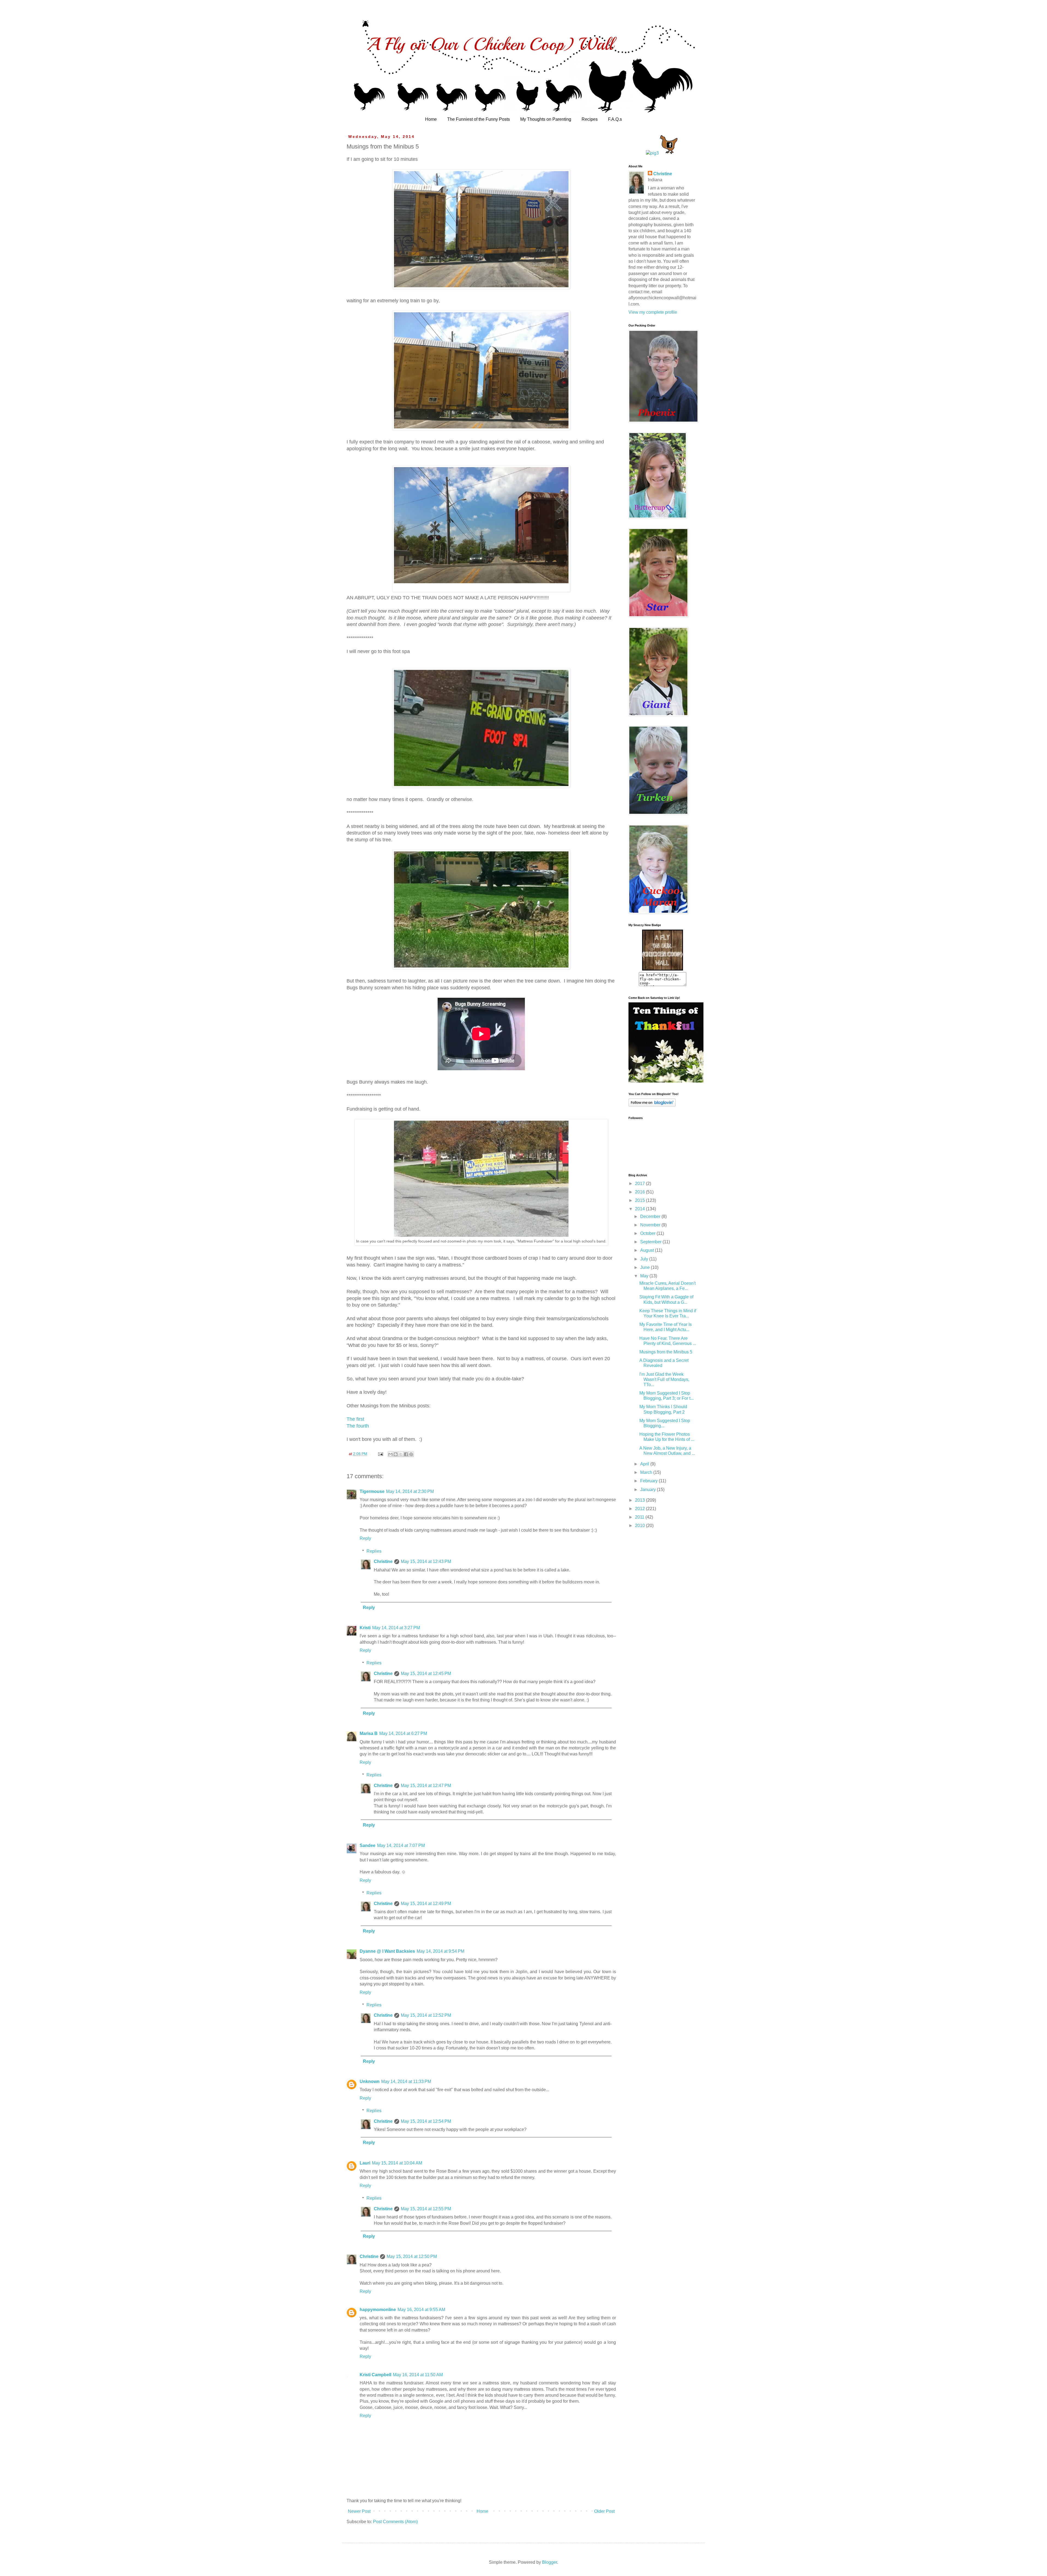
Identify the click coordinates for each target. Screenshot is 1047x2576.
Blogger (550, 2562)
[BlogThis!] (396, 1454)
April (645, 1464)
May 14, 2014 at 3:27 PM (396, 1628)
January (649, 1490)
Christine (383, 1561)
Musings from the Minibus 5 (666, 1352)
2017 (640, 1183)
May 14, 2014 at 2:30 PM (410, 1491)
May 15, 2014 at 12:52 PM (426, 2015)
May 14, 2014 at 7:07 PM (401, 1845)
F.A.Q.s (615, 119)
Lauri (365, 2163)
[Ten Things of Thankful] (666, 1081)
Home (431, 119)
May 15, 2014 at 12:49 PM (426, 1904)
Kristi (365, 1628)
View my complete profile (653, 312)
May (645, 1276)
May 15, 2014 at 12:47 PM (426, 1786)
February (649, 1481)
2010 (640, 1526)
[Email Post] (380, 1454)
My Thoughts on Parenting (546, 119)
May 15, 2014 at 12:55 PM (426, 2209)
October (648, 1233)
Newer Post (359, 2511)
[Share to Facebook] (406, 1454)
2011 (640, 1517)
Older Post (604, 2511)
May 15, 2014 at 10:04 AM (397, 2163)
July (645, 1259)
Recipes (590, 119)
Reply (365, 1538)
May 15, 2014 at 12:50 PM (412, 2256)
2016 (640, 1192)
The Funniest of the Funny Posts (479, 119)
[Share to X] (401, 1454)
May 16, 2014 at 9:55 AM (421, 2310)
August (648, 1250)
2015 (640, 1200)
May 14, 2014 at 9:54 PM (440, 1951)
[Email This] (390, 1454)
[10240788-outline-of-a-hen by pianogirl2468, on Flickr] (669, 153)
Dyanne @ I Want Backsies (387, 1951)
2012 (640, 1509)
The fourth (358, 1426)
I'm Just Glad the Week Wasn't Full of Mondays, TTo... (664, 1379)
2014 (640, 1209)
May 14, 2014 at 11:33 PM (406, 2081)
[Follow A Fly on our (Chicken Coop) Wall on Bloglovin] (652, 1105)
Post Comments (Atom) (395, 2522)
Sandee (368, 1845)
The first (355, 1419)
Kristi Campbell (375, 2375)
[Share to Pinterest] (411, 1454)
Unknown (370, 2081)
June (646, 1267)
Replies (374, 1551)
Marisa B (369, 1733)
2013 (640, 1500)
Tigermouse (372, 1491)
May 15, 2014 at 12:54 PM (426, 2121)
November (651, 1225)
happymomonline (378, 2310)
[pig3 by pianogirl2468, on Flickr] (652, 153)
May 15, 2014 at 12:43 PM (426, 1561)
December (651, 1216)
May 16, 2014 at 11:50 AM (418, 2375)
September (651, 1242)
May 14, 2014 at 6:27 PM (403, 1733)
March (647, 1472)
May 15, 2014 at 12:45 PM (426, 1674)
